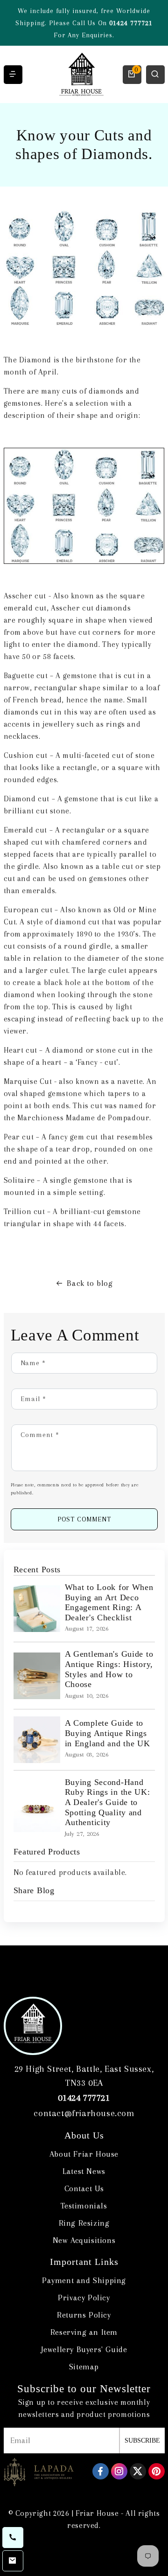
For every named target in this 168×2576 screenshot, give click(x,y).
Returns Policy (84, 2315)
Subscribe (142, 2441)
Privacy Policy (84, 2298)
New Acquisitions (84, 2240)
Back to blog (90, 1283)
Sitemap (84, 2367)
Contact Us (84, 2188)
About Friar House (84, 2154)
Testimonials (84, 2206)
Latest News (84, 2171)
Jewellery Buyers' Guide (84, 2349)
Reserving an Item (84, 2332)
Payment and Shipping (84, 2280)
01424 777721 (131, 23)
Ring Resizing (84, 2223)
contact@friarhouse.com (84, 2113)
